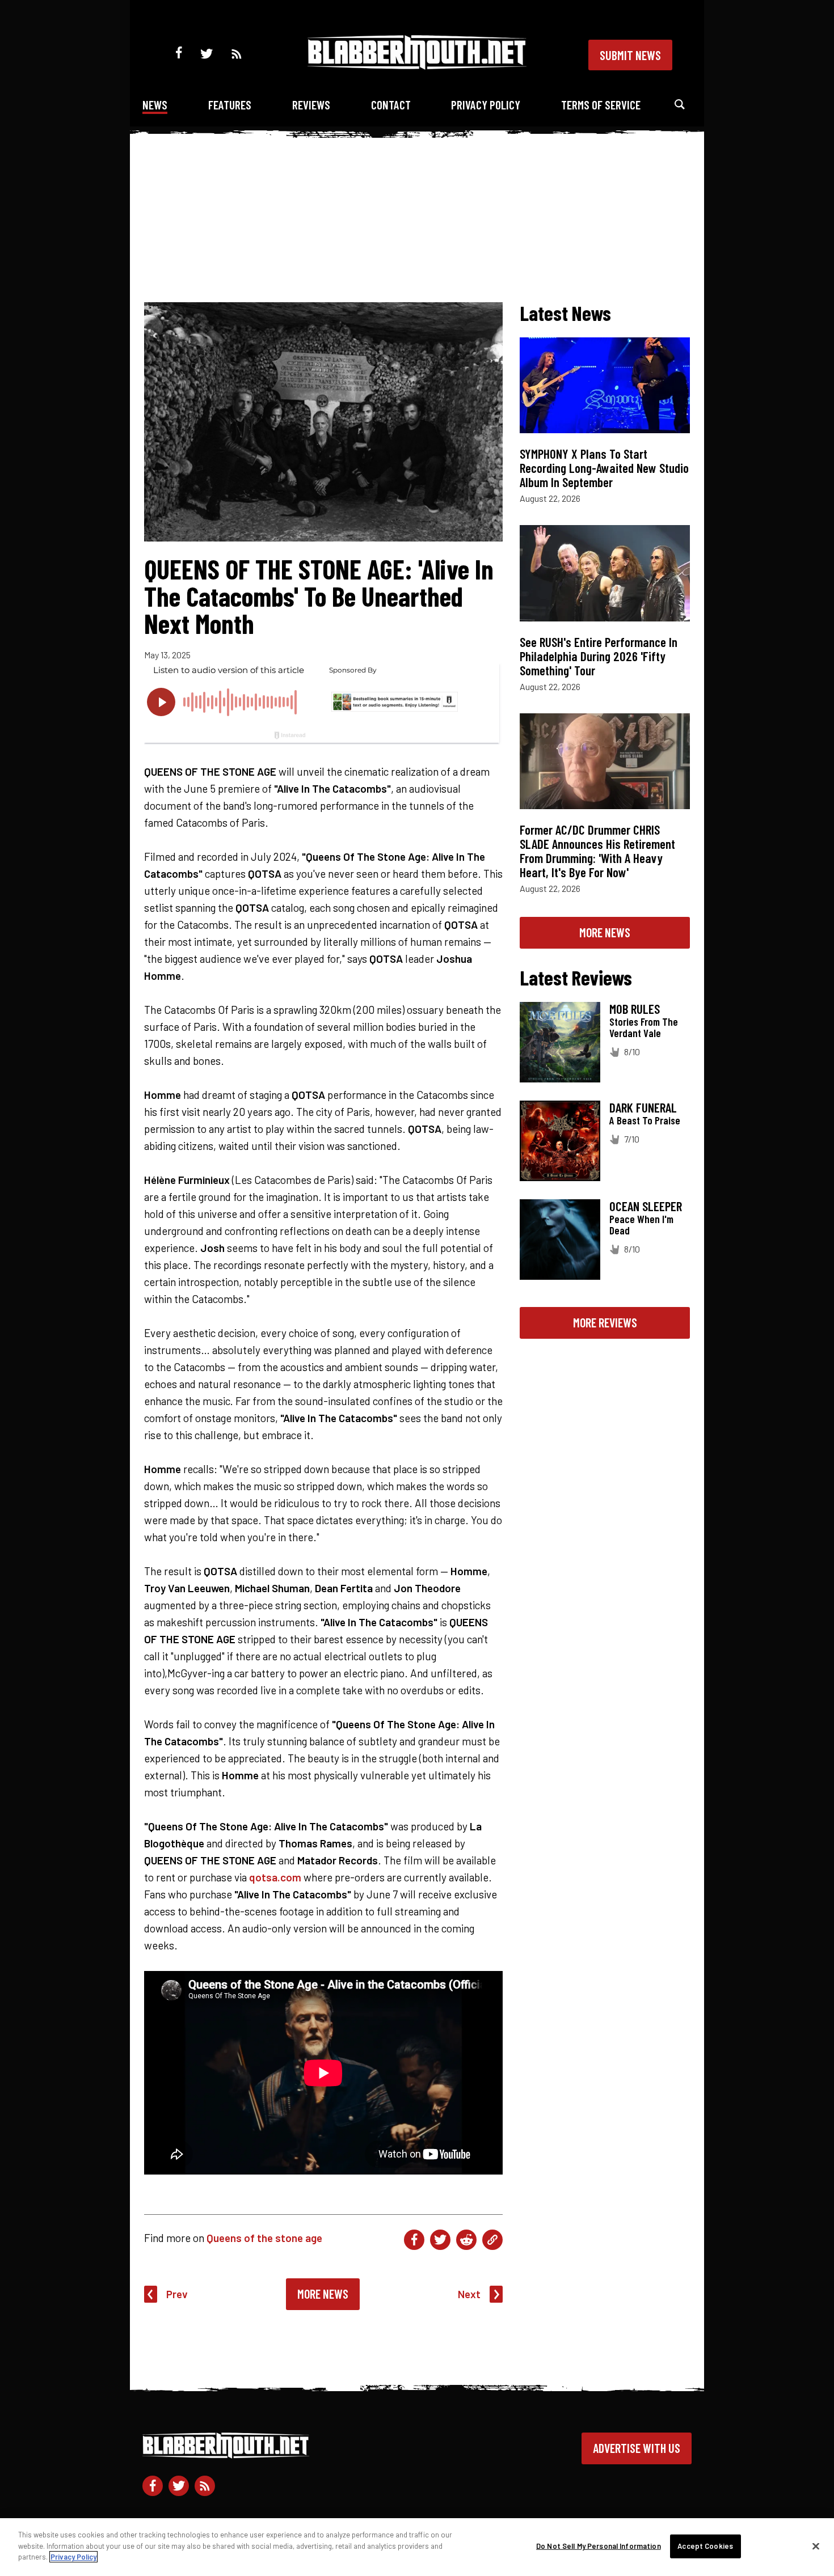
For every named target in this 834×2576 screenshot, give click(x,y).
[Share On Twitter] (440, 2240)
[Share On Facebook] (414, 2240)
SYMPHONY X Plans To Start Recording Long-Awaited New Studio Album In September (604, 468)
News (155, 105)
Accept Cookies (705, 2546)
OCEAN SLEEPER (646, 1206)
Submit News (630, 55)
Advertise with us (637, 2448)
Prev (177, 2294)
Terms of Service (601, 105)
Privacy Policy (486, 105)
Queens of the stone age (264, 2238)
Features (230, 105)
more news (605, 932)
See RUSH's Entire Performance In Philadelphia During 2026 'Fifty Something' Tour (599, 656)
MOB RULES (635, 1009)
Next (469, 2294)
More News (323, 2294)
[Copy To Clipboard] (492, 2240)
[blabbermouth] (417, 65)
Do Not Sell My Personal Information (599, 2546)
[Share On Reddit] (466, 2240)
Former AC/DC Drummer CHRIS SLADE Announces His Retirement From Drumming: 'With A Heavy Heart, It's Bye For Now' (597, 851)
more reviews (605, 1322)
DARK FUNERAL (643, 1107)
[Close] (816, 2547)
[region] (417, 2547)
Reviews (311, 105)
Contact (391, 105)
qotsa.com (275, 1877)
